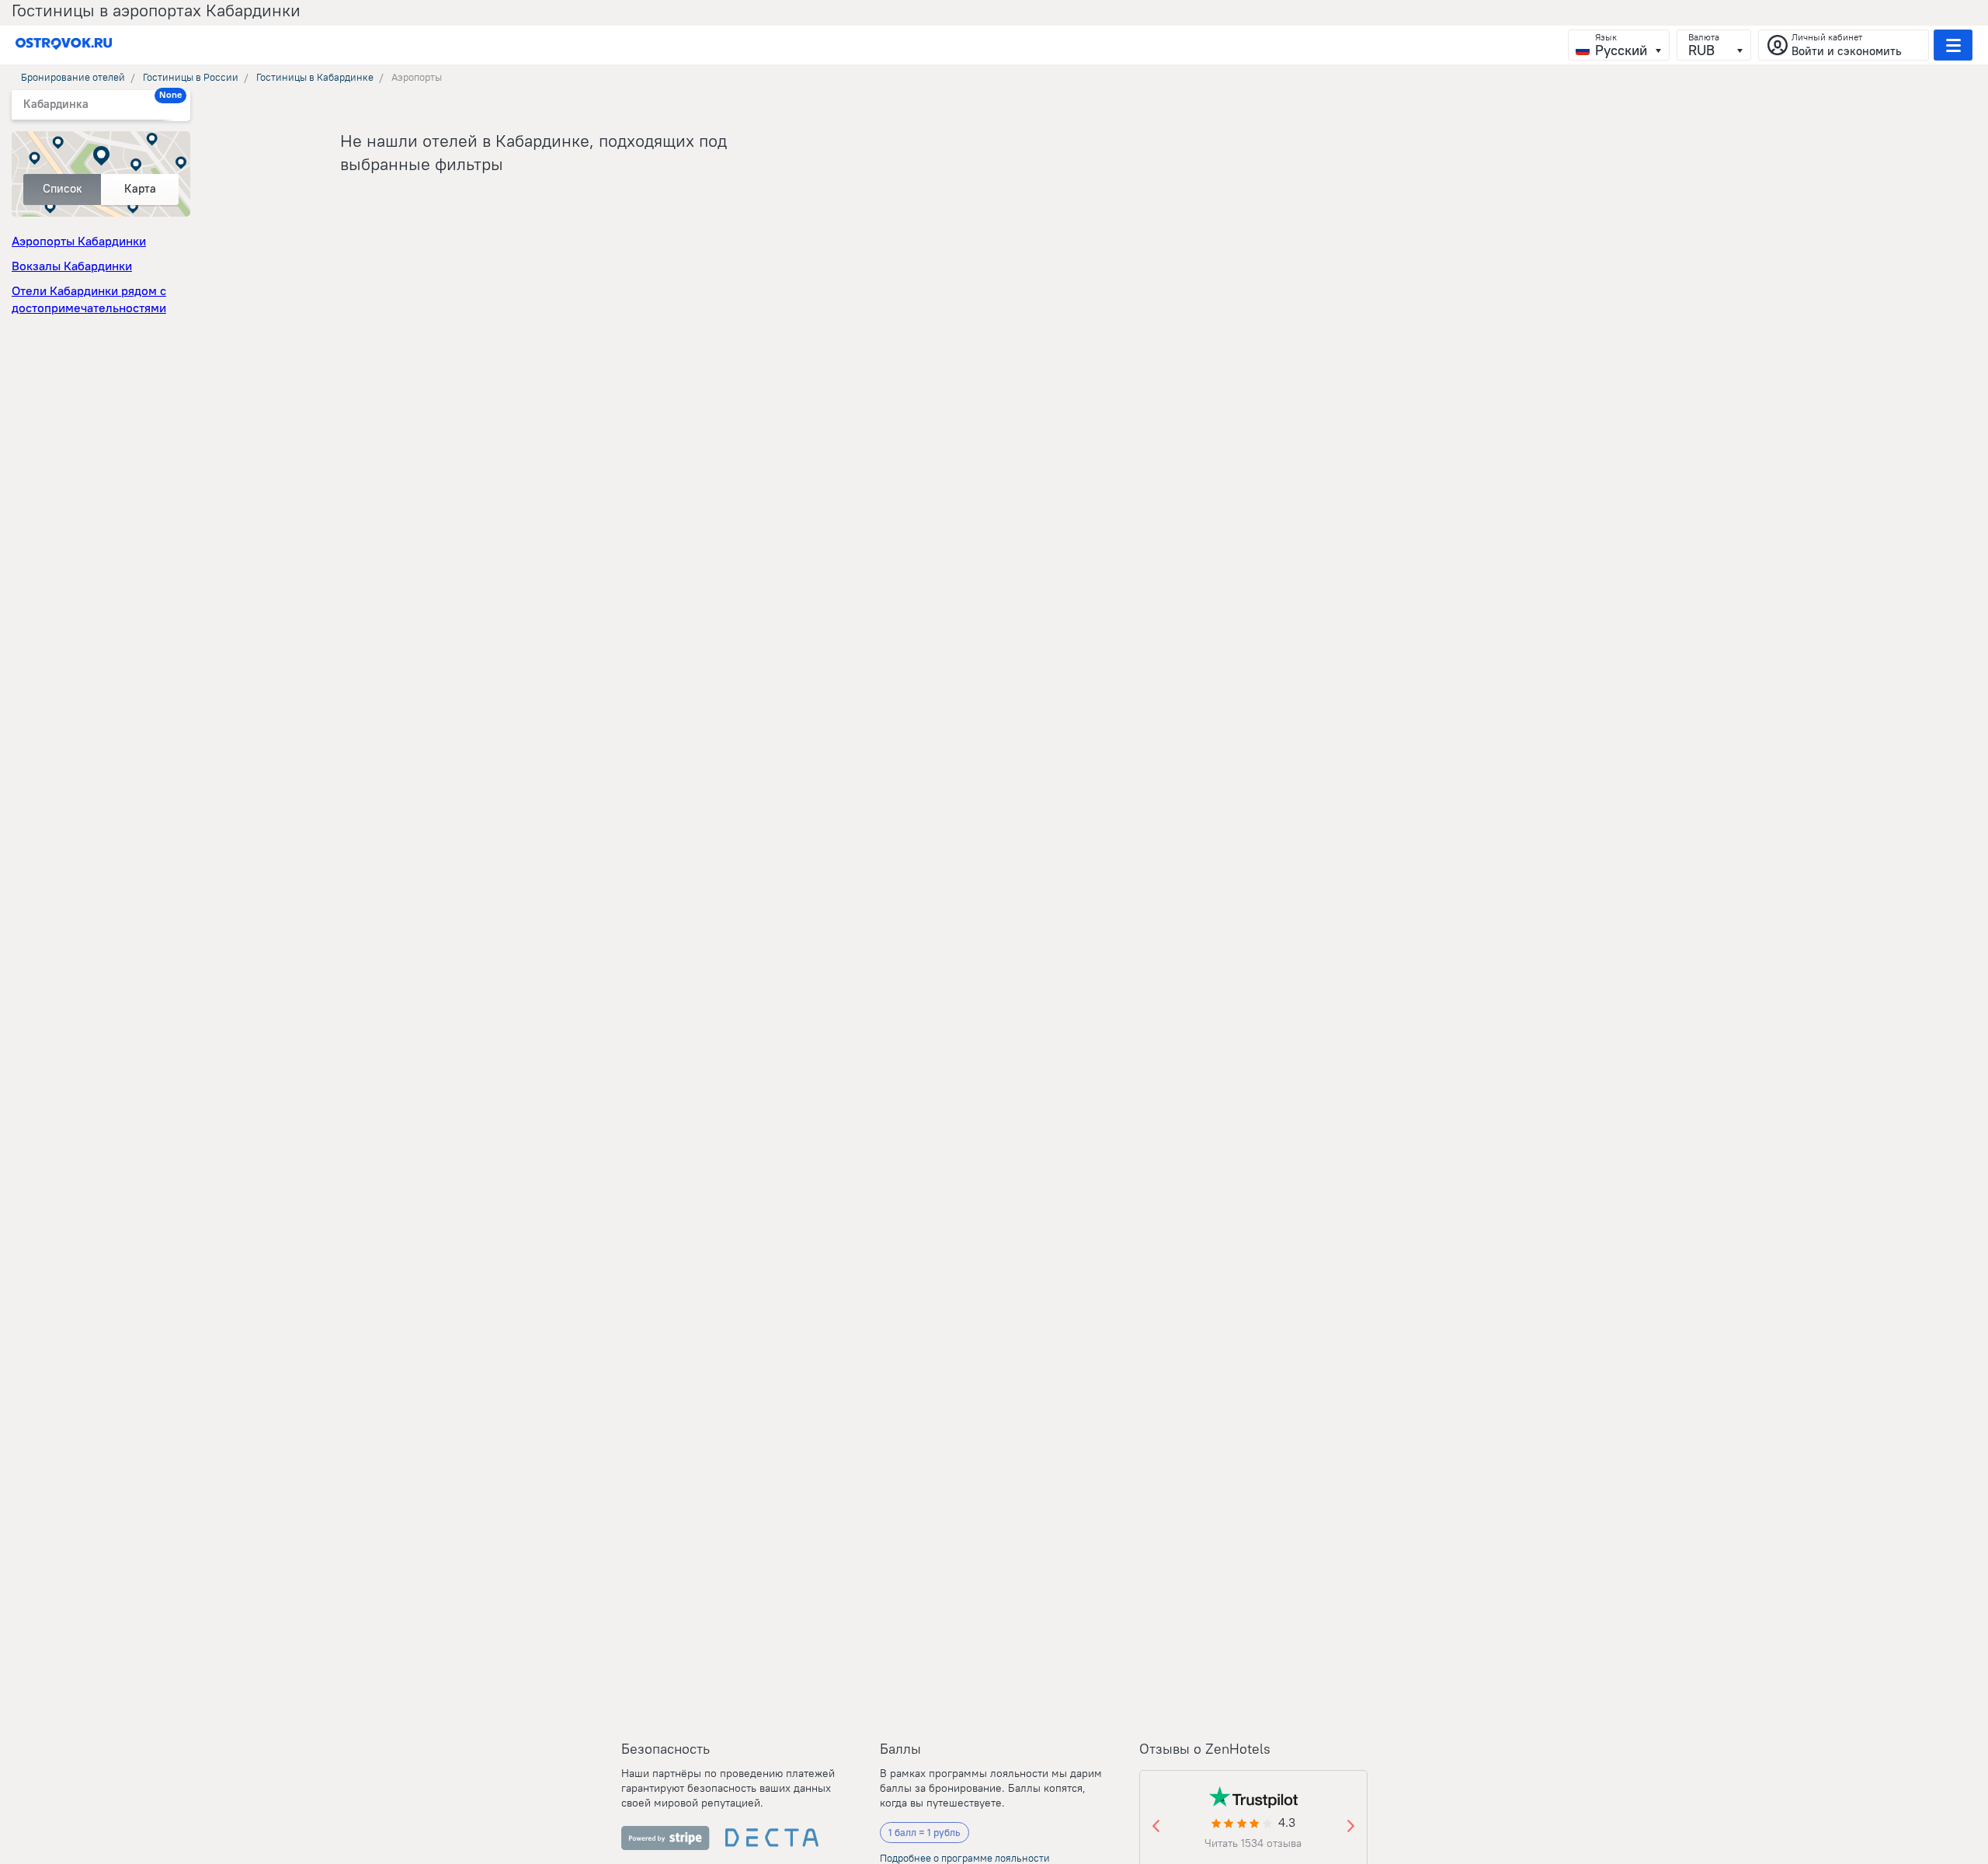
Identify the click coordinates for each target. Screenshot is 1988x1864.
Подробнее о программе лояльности (965, 1858)
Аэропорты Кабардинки (79, 241)
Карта (140, 188)
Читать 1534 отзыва (1253, 1843)
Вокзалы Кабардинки (72, 266)
